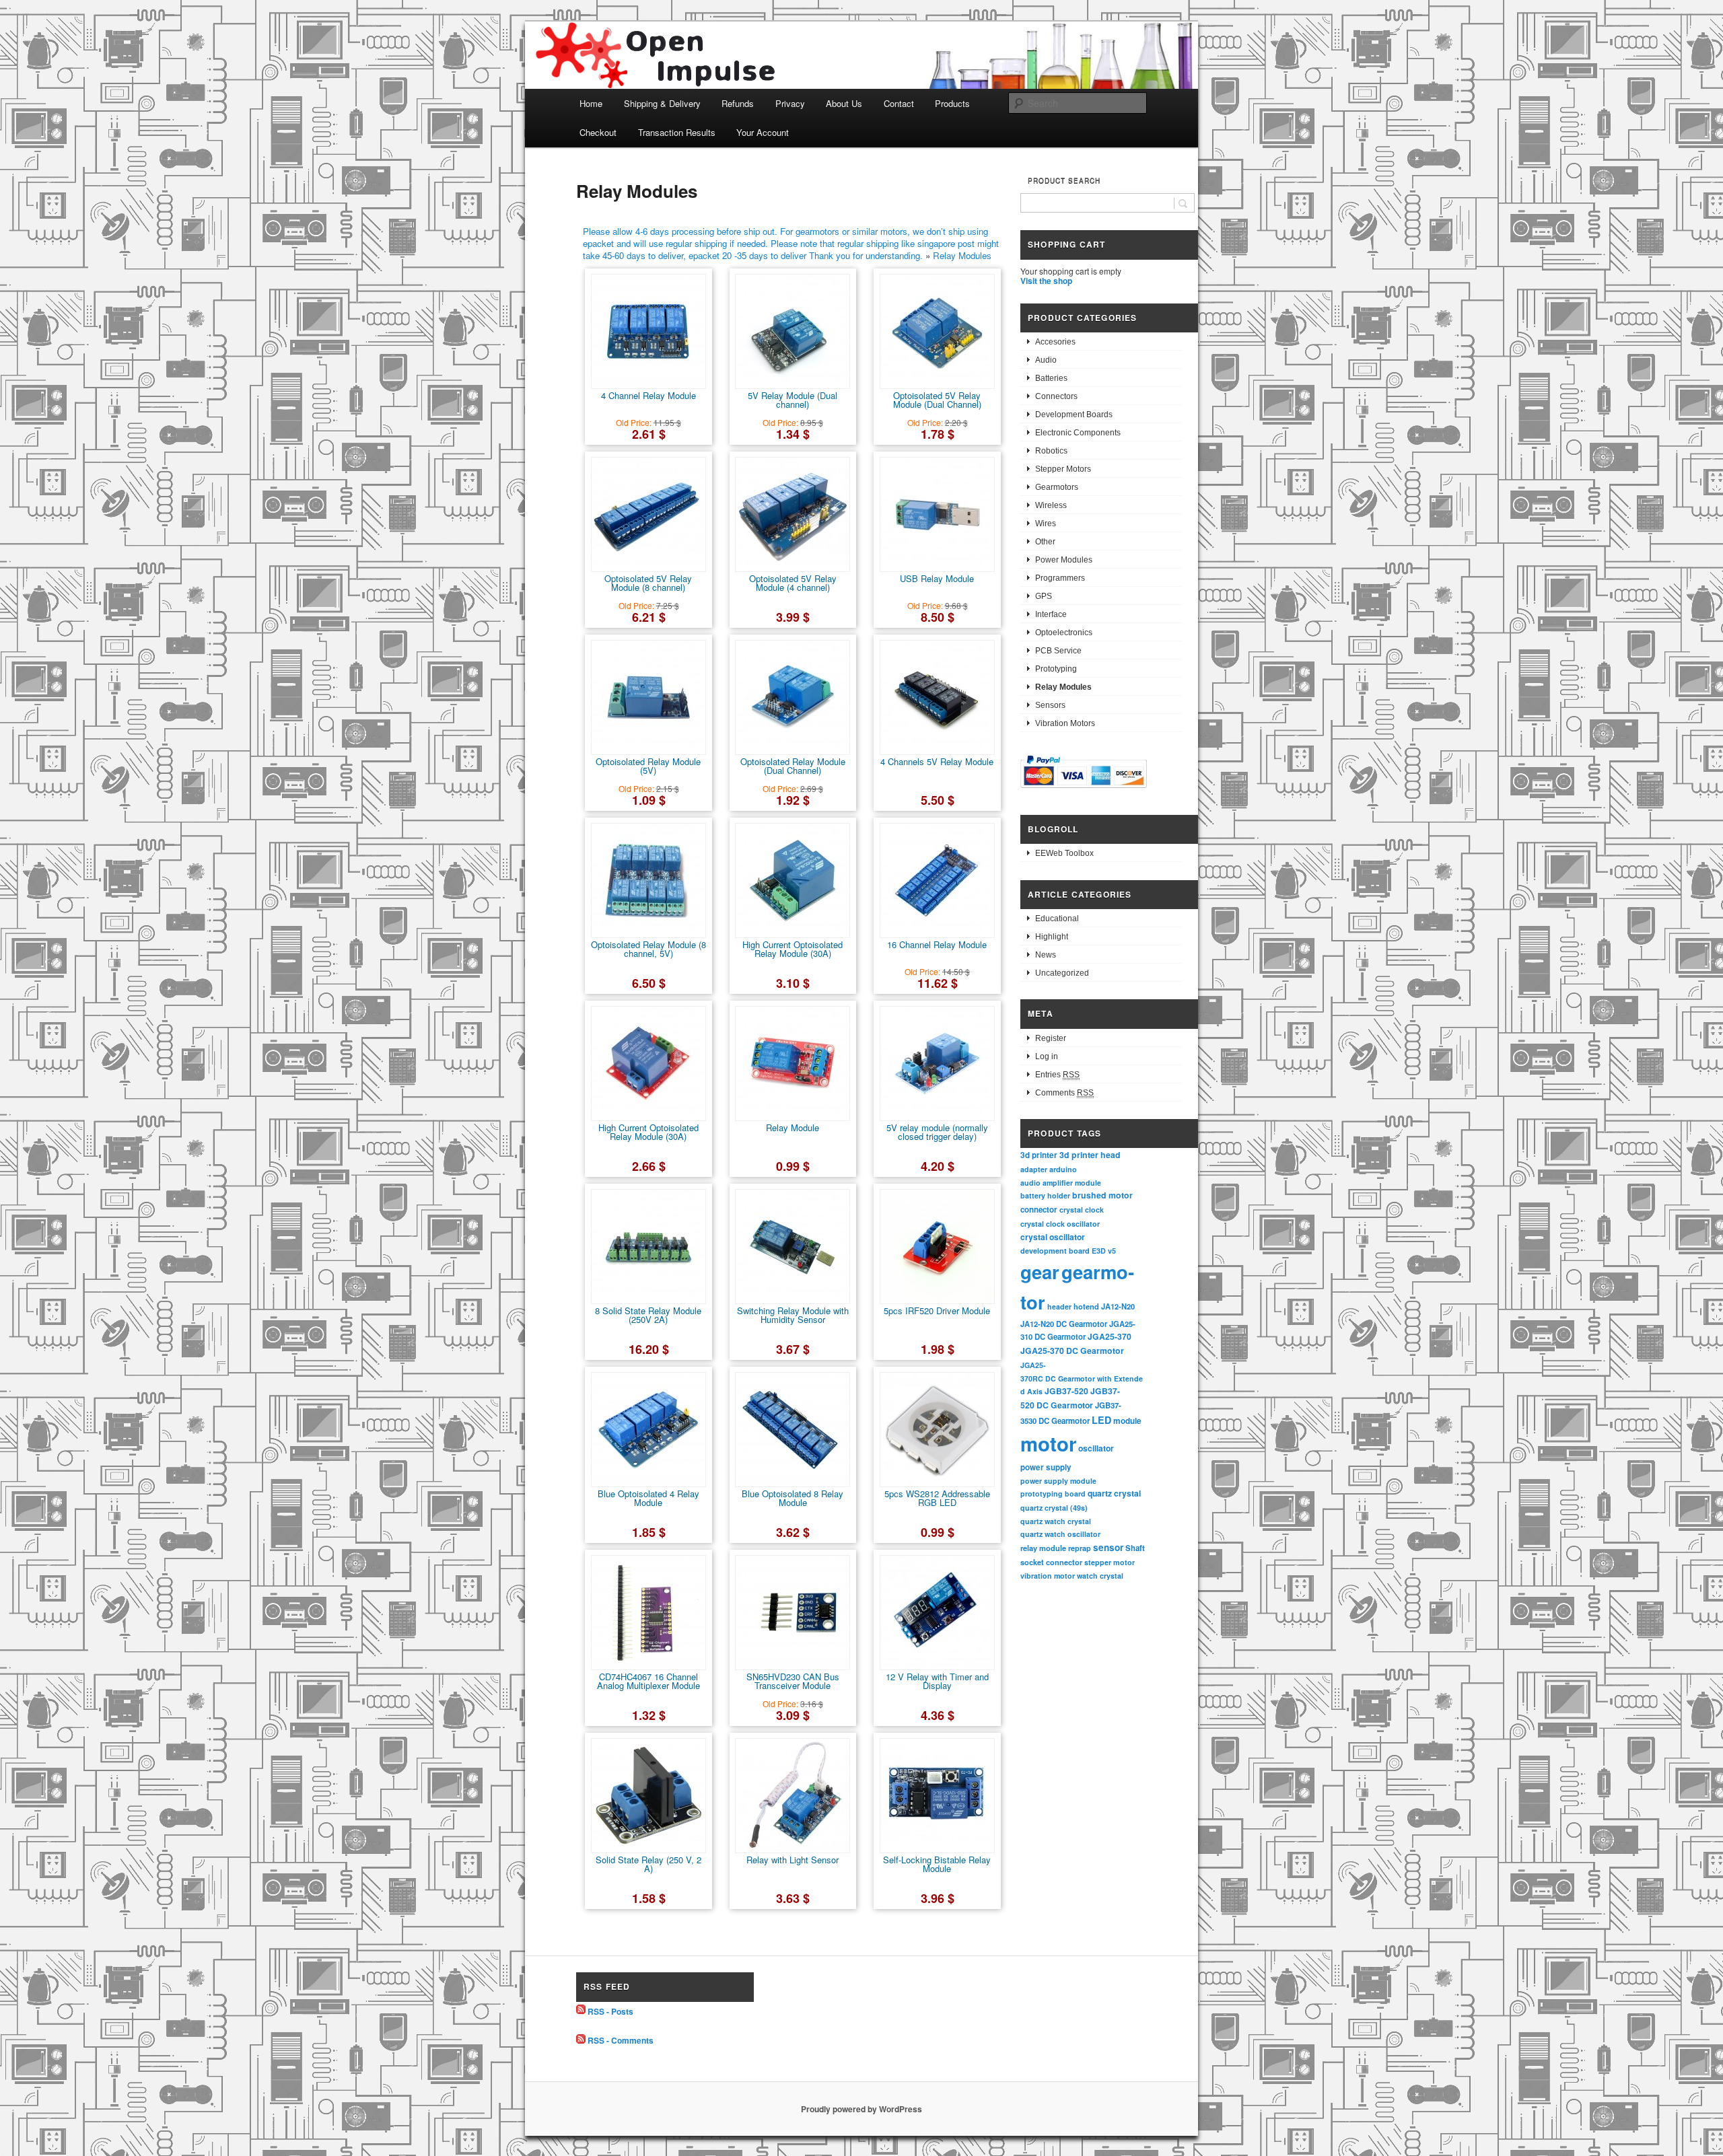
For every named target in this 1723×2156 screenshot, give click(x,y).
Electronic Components (1078, 433)
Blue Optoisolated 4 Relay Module (648, 1498)
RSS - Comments (621, 2040)
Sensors (1050, 705)
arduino (1063, 1169)
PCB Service (1058, 651)
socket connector (1051, 1562)
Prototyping (1056, 669)
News (1046, 955)
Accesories (1055, 342)
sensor (1108, 1547)
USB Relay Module (937, 578)
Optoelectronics (1064, 633)
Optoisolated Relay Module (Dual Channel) (793, 766)
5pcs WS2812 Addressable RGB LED (937, 1498)
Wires (1046, 524)
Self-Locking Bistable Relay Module (937, 1864)
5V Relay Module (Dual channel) (793, 400)
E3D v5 (1104, 1251)
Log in (1047, 1056)
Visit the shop (1046, 281)
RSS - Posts (610, 2011)
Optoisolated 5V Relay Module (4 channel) (793, 583)
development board (1055, 1251)
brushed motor (1102, 1195)
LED (1101, 1420)
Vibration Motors (1065, 723)
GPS (1044, 596)
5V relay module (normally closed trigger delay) (937, 1132)
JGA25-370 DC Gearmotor (1072, 1351)
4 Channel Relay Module (648, 395)
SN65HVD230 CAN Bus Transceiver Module (793, 1681)
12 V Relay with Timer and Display (937, 1681)
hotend (1086, 1306)
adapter (1034, 1169)
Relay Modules (962, 255)
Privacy (790, 103)
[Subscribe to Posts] (581, 2011)
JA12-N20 (1118, 1306)
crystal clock (1082, 1210)
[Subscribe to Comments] (581, 2040)
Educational (1057, 919)
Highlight (1052, 937)
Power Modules (1064, 560)
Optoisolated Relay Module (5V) (648, 766)
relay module (1043, 1548)
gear (1040, 1271)
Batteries (1051, 378)
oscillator (1096, 1448)
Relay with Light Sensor (793, 1860)
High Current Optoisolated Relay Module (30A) (793, 949)
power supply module (1058, 1481)
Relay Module (793, 1127)
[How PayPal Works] (1084, 790)
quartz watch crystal (1056, 1521)
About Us (844, 103)
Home (591, 103)
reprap (1080, 1548)
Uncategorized (1062, 973)
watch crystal (1100, 1576)
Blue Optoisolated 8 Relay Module (793, 1498)
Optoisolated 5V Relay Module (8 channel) (648, 583)
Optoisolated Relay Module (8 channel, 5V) (648, 949)
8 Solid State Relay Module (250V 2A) (648, 1315)
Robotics (1051, 451)
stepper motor (1110, 1562)
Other (1045, 542)
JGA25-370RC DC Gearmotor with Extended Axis (1082, 1378)
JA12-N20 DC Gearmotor (1064, 1324)
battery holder (1045, 1195)
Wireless (1051, 505)
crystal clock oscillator (1060, 1224)
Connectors (1056, 396)
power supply (1046, 1467)
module (1127, 1421)
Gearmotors (1057, 487)
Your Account (763, 132)
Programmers (1060, 578)
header (1059, 1306)
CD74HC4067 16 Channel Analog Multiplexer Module (648, 1681)
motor (1048, 1443)
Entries (1057, 1075)
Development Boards (1074, 415)
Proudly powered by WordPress (861, 2109)
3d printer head (1090, 1155)
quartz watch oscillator (1060, 1534)
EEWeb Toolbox (1064, 853)
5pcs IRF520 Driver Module (937, 1310)
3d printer (1039, 1155)
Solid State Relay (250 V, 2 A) (648, 1864)
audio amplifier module (1061, 1183)
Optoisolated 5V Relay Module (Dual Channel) (937, 400)
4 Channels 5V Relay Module (937, 761)
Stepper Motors (1063, 469)
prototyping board (1053, 1494)
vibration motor (1048, 1576)
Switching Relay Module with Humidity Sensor (793, 1315)
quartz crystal (1114, 1493)
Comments (1064, 1093)
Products (952, 103)
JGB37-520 (1066, 1391)
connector (1039, 1210)
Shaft (1135, 1548)
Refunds (738, 103)
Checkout (598, 132)
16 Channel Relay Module (937, 944)
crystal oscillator (1053, 1237)
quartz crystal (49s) (1054, 1508)
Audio (1046, 360)
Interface (1051, 614)
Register (1051, 1038)
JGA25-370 (1110, 1336)
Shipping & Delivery (662, 103)
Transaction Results (677, 132)
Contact (899, 103)
